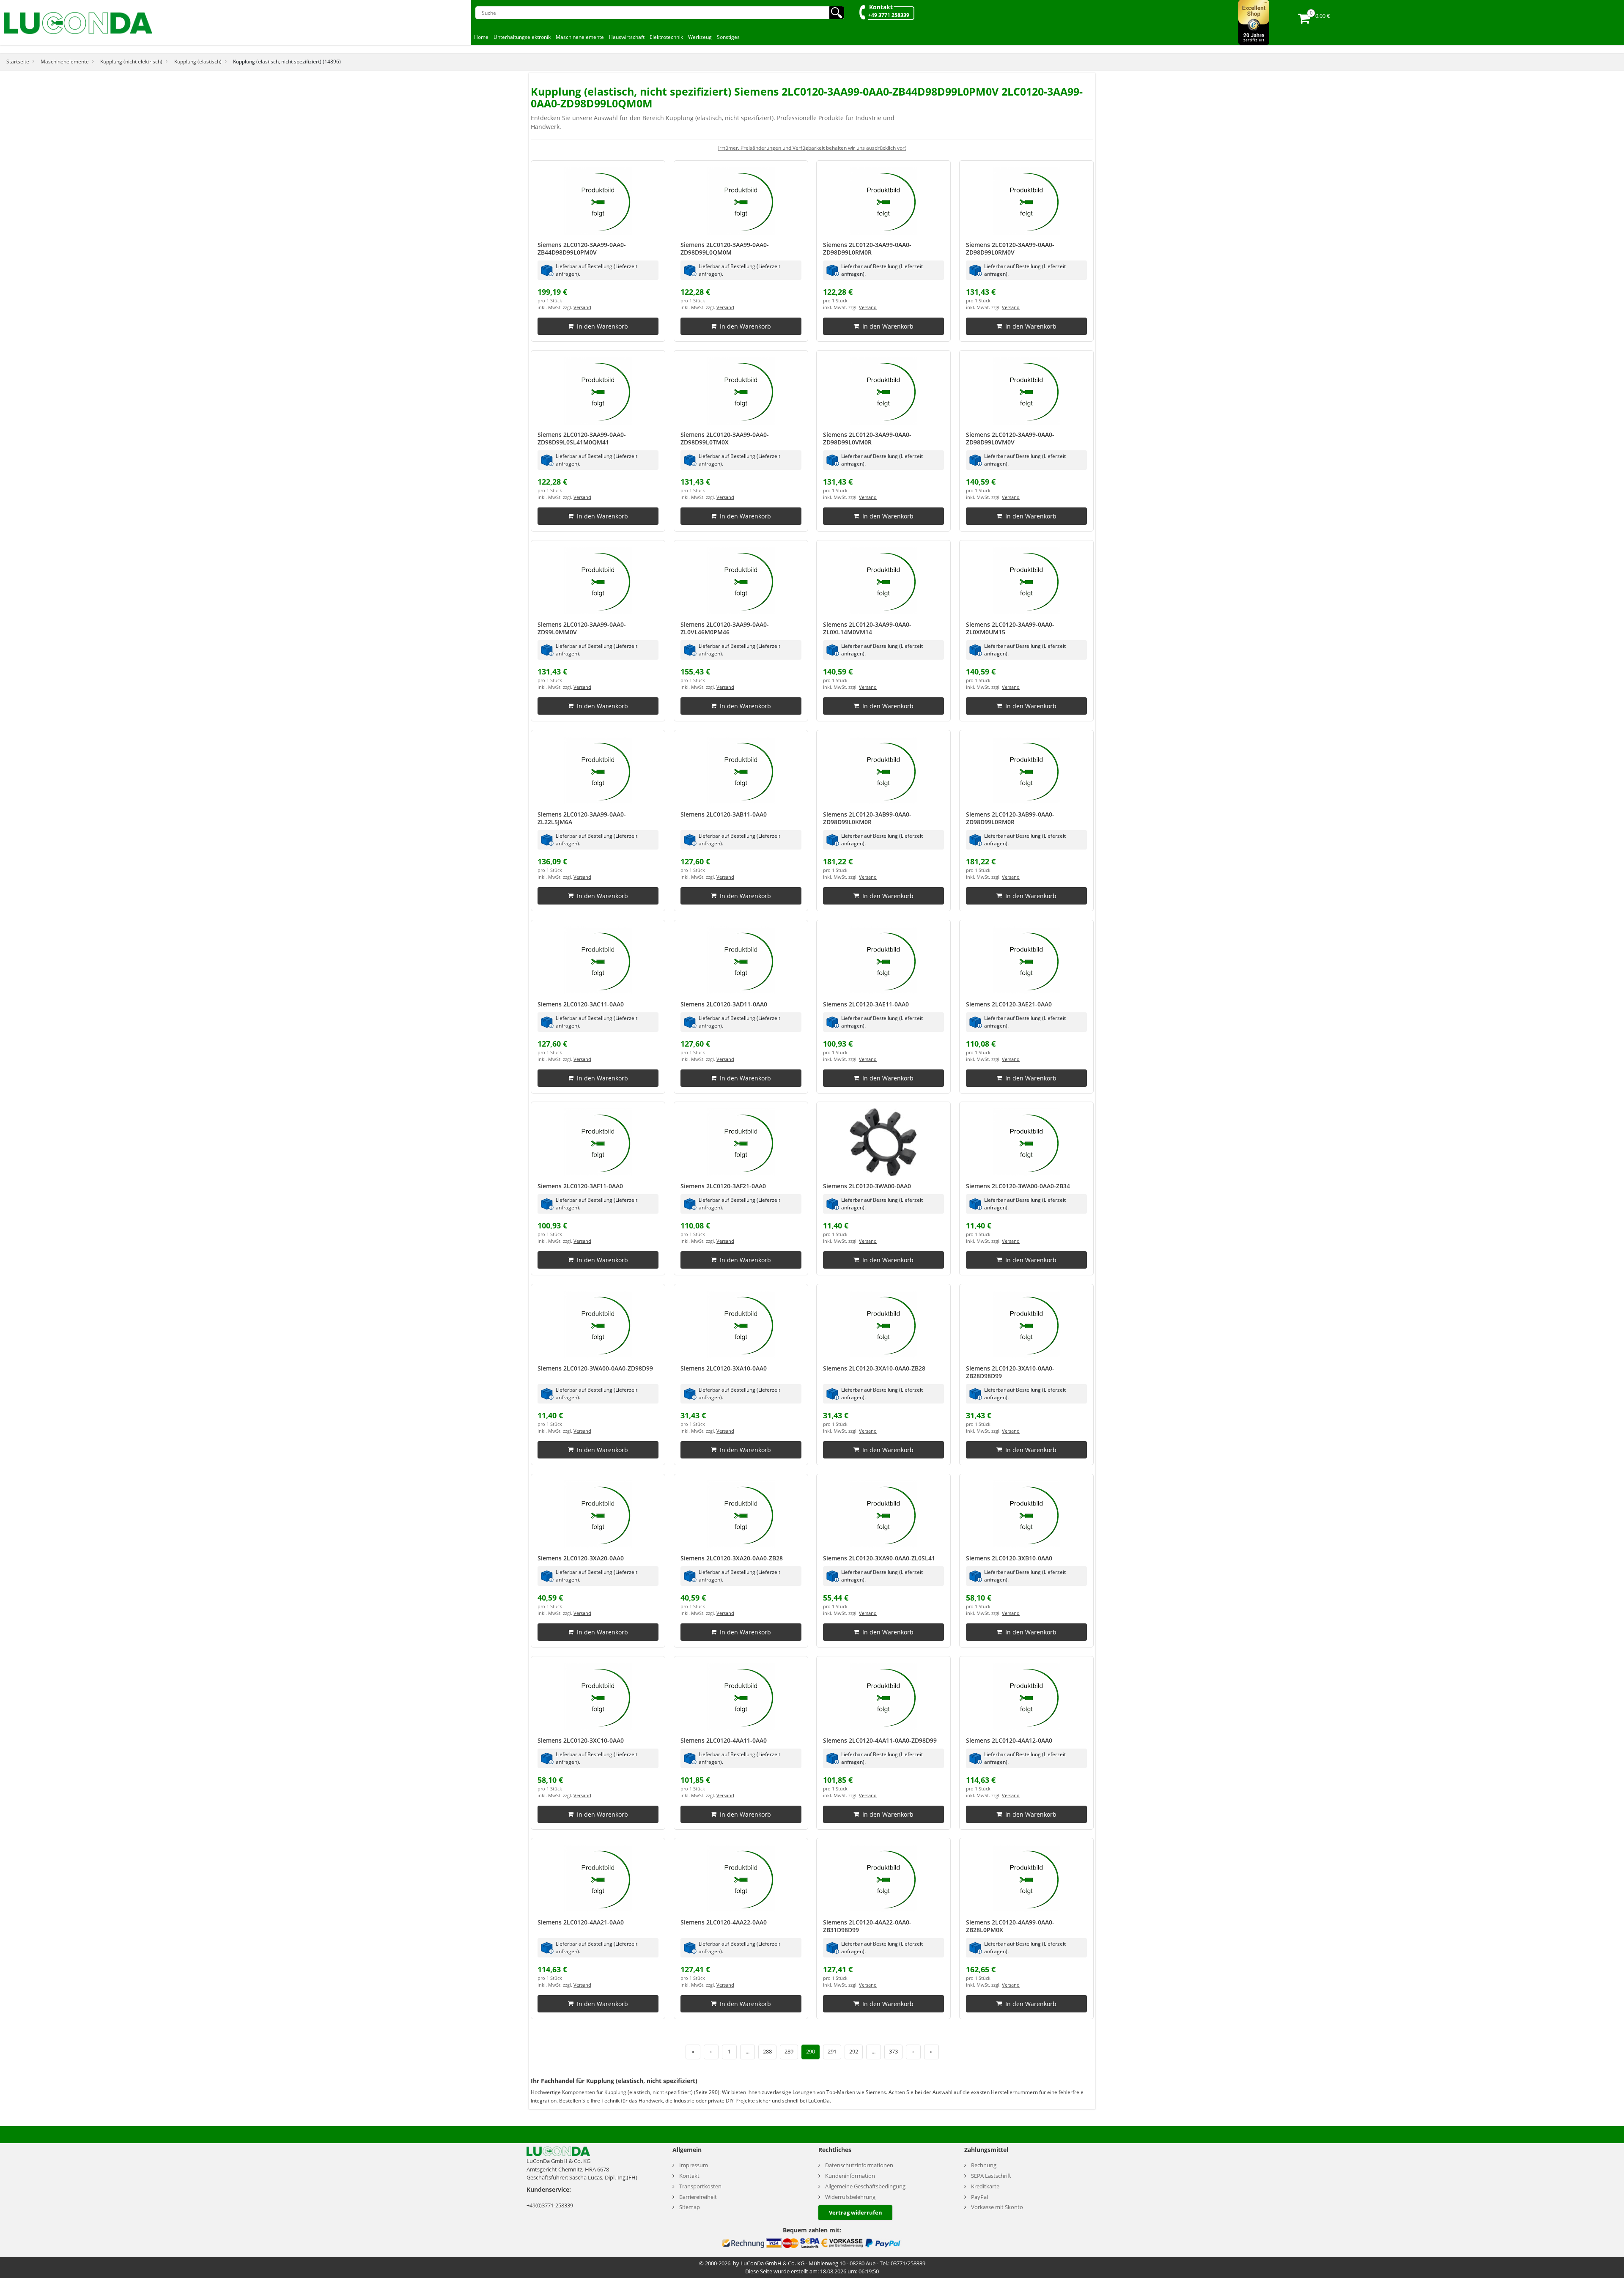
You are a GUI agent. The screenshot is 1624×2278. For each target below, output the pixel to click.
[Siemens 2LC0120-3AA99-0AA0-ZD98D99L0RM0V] (1026, 201)
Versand (582, 307)
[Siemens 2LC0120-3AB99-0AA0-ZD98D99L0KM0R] (883, 770)
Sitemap (690, 2207)
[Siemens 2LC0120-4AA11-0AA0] (741, 1697)
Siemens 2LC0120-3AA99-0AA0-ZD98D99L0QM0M (725, 248)
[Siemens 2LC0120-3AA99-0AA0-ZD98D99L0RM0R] (883, 201)
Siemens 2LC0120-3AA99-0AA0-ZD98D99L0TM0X (725, 438)
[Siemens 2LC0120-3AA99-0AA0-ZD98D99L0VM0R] (883, 391)
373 (893, 2052)
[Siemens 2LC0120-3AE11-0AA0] (883, 960)
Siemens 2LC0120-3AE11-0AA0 (866, 1004)
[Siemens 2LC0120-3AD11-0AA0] (741, 960)
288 (767, 2052)
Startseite (18, 61)
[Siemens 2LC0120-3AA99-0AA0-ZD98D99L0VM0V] (1026, 391)
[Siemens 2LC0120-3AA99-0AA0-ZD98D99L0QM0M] (741, 201)
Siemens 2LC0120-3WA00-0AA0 (867, 1186)
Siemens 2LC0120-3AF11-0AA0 (580, 1186)
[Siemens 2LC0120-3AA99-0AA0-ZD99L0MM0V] (598, 581)
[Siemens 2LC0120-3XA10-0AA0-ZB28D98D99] (1026, 1324)
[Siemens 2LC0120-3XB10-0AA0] (1026, 1514)
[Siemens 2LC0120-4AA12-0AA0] (1026, 1697)
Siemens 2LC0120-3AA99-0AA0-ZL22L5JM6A (582, 818)
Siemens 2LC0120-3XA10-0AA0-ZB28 (874, 1368)
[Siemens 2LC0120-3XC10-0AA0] (598, 1697)
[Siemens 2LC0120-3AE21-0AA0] (1026, 960)
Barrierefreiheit (698, 2197)
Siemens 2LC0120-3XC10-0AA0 (581, 1740)
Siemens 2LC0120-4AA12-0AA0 (1009, 1740)
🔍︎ (837, 13)
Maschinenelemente (580, 37)
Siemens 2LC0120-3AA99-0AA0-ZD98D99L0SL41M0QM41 (582, 438)
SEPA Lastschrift (991, 2176)
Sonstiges (728, 37)
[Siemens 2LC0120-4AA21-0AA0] (598, 1878)
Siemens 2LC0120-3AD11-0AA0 (724, 1004)
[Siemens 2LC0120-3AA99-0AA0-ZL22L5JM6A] (598, 770)
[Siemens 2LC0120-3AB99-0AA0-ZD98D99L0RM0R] (1026, 770)
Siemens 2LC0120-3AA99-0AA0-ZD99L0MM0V (582, 628)
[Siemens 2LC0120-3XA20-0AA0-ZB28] (741, 1514)
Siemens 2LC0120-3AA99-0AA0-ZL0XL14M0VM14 (867, 628)
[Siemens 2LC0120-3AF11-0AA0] (598, 1142)
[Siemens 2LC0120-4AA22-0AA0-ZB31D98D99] (883, 1878)
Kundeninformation (850, 2176)
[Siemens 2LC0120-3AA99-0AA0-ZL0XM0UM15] (1026, 581)
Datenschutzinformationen (859, 2165)
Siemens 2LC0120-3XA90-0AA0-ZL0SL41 (879, 1558)
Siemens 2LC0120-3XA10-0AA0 (724, 1368)
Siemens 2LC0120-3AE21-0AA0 (1009, 1004)
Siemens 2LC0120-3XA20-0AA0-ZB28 (732, 1558)
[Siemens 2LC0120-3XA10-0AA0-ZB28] (883, 1324)
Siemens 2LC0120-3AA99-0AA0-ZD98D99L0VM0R (867, 438)
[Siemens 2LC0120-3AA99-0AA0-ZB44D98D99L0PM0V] (598, 201)
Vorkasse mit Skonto (997, 2207)
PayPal (979, 2197)
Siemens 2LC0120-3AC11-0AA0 (581, 1004)
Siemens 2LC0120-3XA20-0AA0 (581, 1558)
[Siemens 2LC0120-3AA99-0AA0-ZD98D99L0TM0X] (741, 391)
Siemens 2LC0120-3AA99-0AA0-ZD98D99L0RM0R (867, 248)
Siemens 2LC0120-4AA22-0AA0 (724, 1922)
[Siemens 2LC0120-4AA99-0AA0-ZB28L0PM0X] (1026, 1878)
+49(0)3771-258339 (550, 2205)
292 (854, 2052)
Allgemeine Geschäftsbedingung (865, 2186)
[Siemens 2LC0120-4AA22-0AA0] (741, 1878)
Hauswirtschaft (627, 37)
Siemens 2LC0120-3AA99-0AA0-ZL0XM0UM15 (1010, 628)
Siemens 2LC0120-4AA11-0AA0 (724, 1740)
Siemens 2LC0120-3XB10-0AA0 (1009, 1558)
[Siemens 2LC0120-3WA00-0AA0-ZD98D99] (598, 1324)
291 (832, 2052)
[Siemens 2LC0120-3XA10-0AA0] (741, 1324)
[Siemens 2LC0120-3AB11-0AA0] (741, 770)
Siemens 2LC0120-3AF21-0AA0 (723, 1186)
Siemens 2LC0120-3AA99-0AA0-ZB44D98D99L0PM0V (582, 248)
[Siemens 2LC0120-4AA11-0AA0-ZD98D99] (883, 1697)
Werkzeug (700, 37)
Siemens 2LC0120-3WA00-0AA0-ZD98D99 (595, 1368)
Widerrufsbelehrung (850, 2197)
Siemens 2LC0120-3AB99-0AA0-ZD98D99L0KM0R (867, 818)
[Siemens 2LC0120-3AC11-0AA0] (598, 960)
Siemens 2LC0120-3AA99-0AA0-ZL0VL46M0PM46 (725, 628)
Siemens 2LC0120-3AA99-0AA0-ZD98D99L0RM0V (1010, 248)
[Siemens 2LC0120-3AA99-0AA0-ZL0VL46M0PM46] (741, 581)
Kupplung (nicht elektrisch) (131, 61)
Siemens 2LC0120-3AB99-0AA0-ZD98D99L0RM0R (1010, 818)
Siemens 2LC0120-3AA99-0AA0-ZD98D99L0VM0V (1010, 438)
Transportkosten (700, 2186)
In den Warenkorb (602, 326)
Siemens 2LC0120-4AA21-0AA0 (581, 1922)
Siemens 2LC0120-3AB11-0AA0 (724, 814)
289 (789, 2052)
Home (481, 37)
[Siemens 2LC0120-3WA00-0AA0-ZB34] (1026, 1142)
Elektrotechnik (666, 37)
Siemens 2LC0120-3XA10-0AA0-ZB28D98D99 (1010, 1372)
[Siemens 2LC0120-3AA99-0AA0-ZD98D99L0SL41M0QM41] (598, 391)
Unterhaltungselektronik (522, 37)
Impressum (694, 2165)
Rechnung (984, 2165)
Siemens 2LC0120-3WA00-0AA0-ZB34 (1018, 1186)
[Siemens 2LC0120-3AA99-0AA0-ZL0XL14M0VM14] (883, 581)
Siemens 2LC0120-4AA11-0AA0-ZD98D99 (880, 1740)
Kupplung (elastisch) (198, 61)
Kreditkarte (985, 2186)
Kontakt (881, 7)
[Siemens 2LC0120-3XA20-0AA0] (598, 1514)
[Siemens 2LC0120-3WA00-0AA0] (883, 1142)
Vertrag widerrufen (856, 2212)
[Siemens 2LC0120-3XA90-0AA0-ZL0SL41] (883, 1514)
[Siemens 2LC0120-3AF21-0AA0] (741, 1142)
